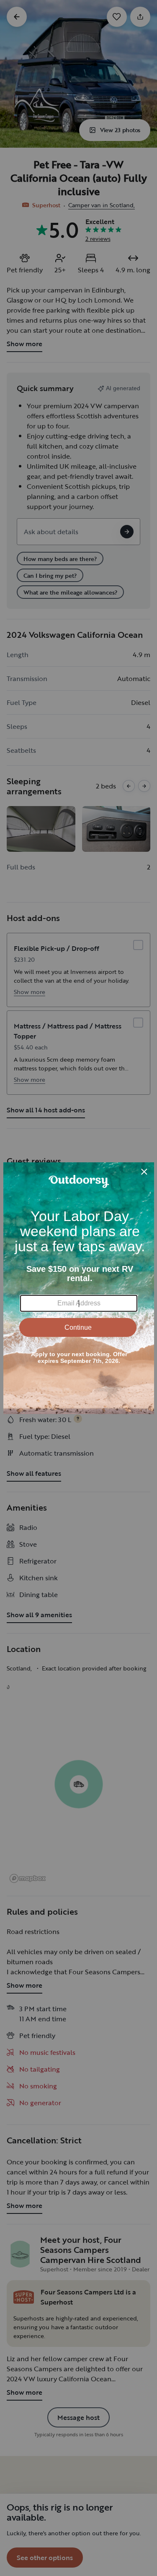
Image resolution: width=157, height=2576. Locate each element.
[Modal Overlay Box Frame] (79, 1288)
